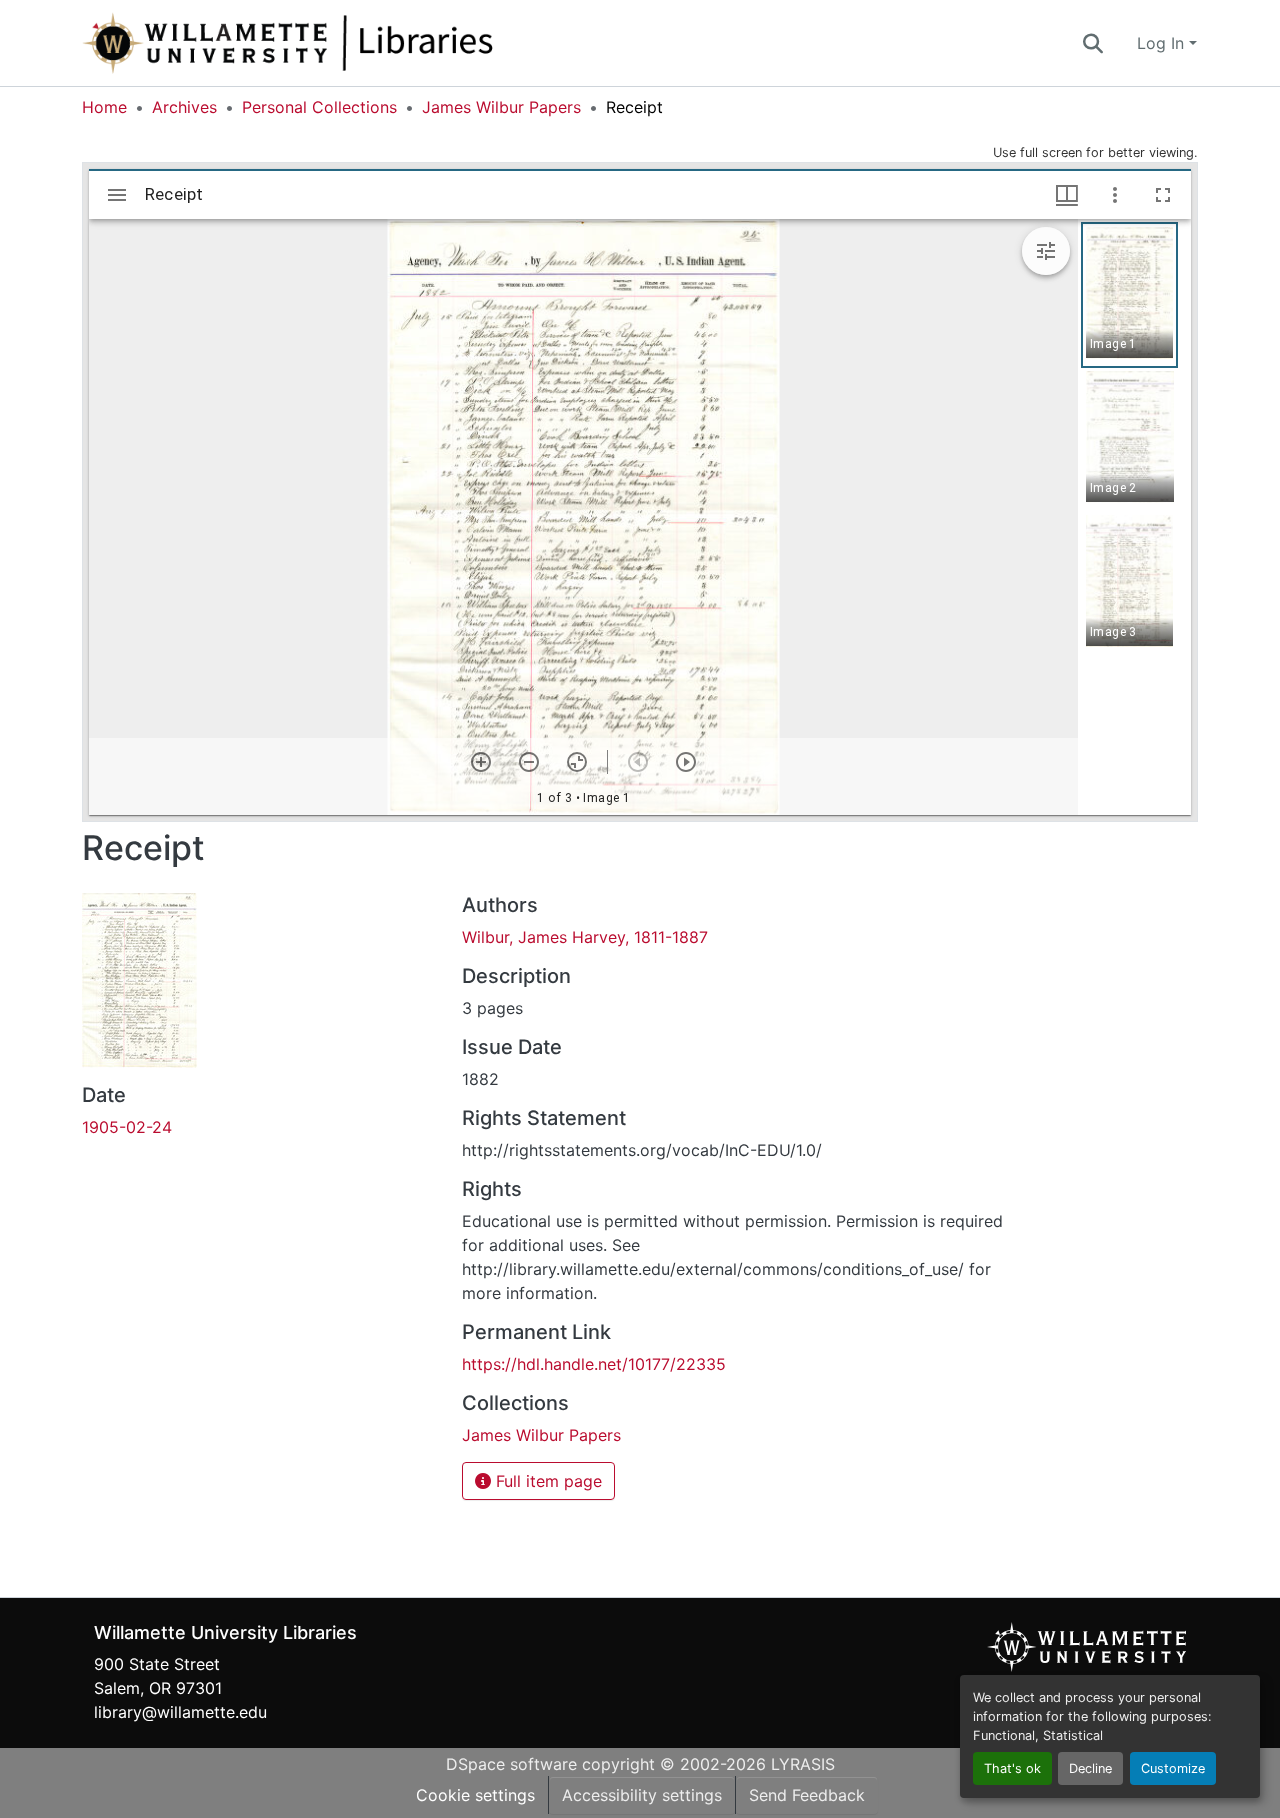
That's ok (1012, 1768)
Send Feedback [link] (807, 1795)
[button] (354, 43)
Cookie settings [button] (475, 1795)
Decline (1090, 1768)
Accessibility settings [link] (642, 1795)
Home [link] (104, 107)
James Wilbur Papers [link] (501, 107)
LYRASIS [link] (803, 1764)
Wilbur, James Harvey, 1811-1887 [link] (585, 937)
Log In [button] (1163, 43)
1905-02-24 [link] (127, 1127)
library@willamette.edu (180, 1712)
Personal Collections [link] (319, 107)
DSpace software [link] (511, 1764)
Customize (1173, 1768)
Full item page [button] (546, 1481)
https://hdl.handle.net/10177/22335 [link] (594, 1364)
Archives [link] (184, 107)
